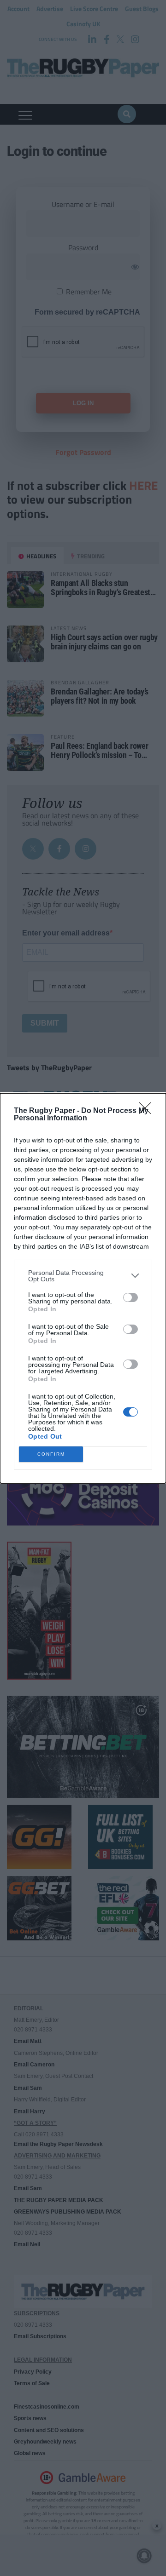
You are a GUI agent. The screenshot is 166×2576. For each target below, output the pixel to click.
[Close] (148, 1111)
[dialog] (83, 1288)
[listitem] (83, 1276)
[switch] (130, 1297)
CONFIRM (51, 1454)
